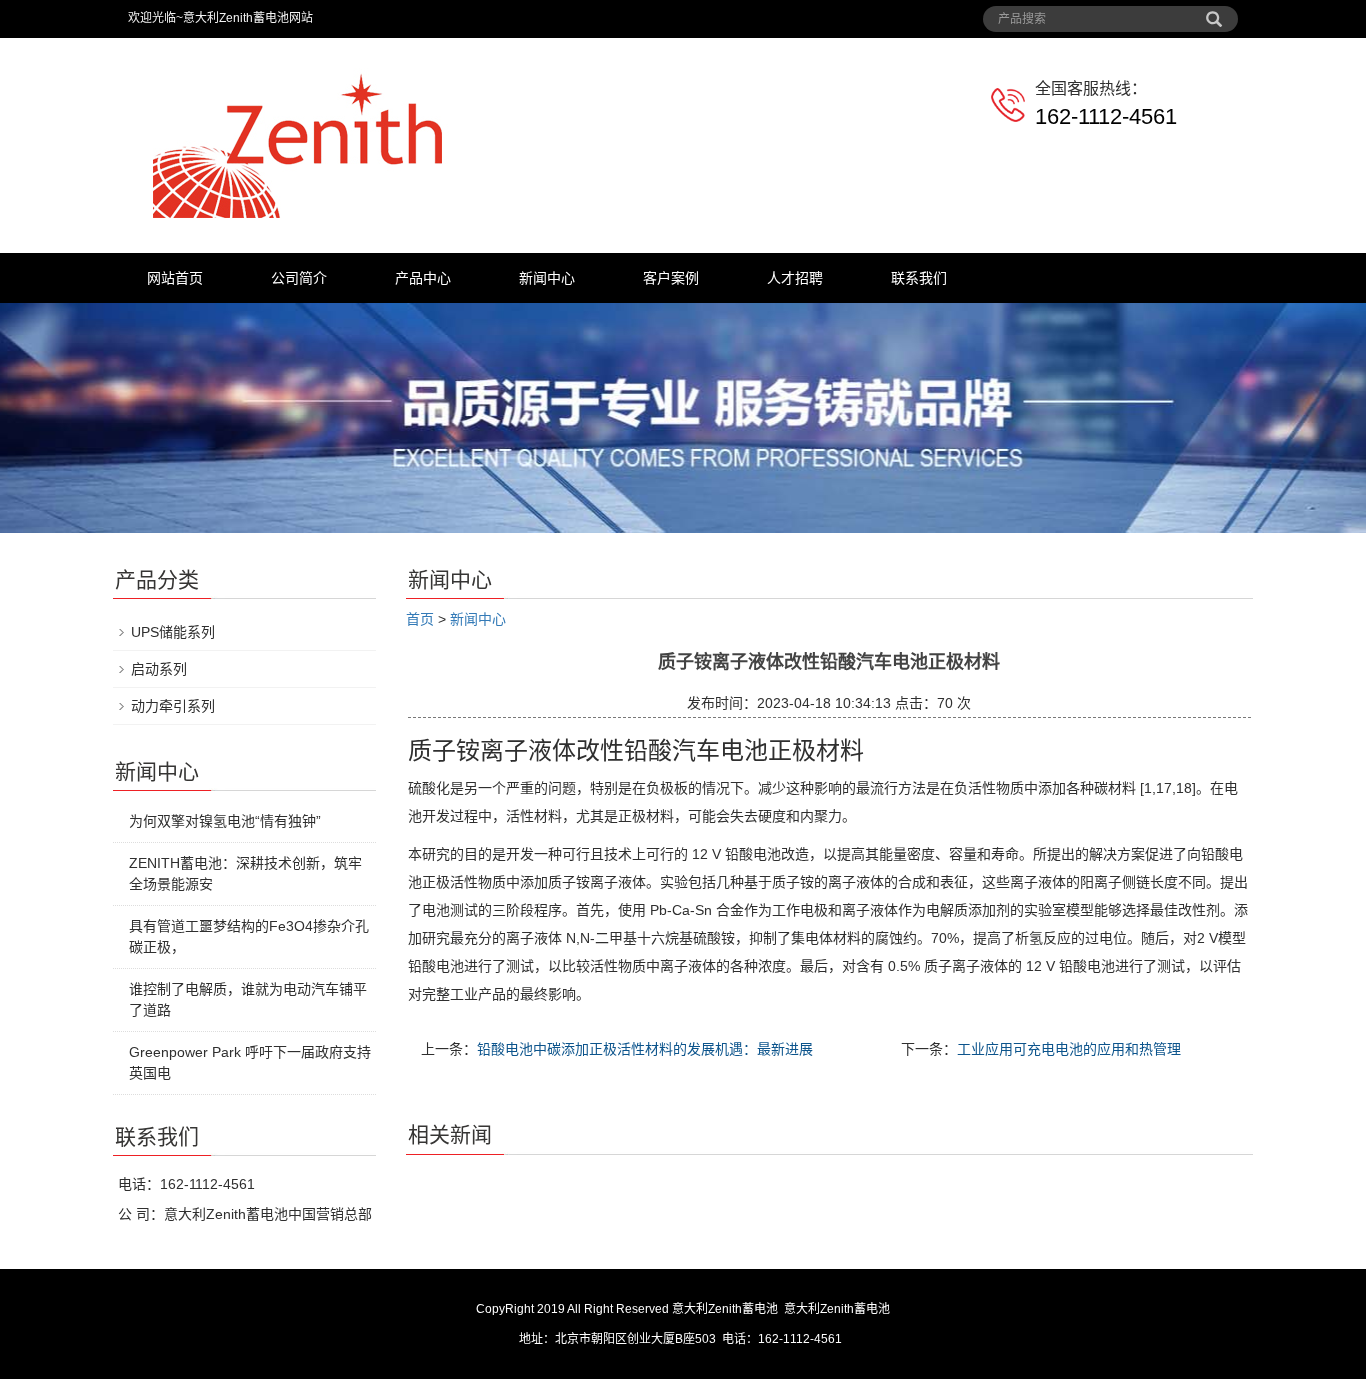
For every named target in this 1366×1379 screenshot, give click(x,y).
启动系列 (159, 669)
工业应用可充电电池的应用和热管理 (1069, 1049)
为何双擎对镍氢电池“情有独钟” (225, 821)
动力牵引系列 (173, 706)
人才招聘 (795, 278)
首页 (420, 619)
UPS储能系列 (173, 632)
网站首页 (175, 278)
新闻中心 (547, 278)
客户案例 (671, 278)
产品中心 (423, 278)
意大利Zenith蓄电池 (837, 1309)
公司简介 (299, 278)
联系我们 (919, 278)
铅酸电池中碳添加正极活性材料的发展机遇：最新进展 (645, 1049)
